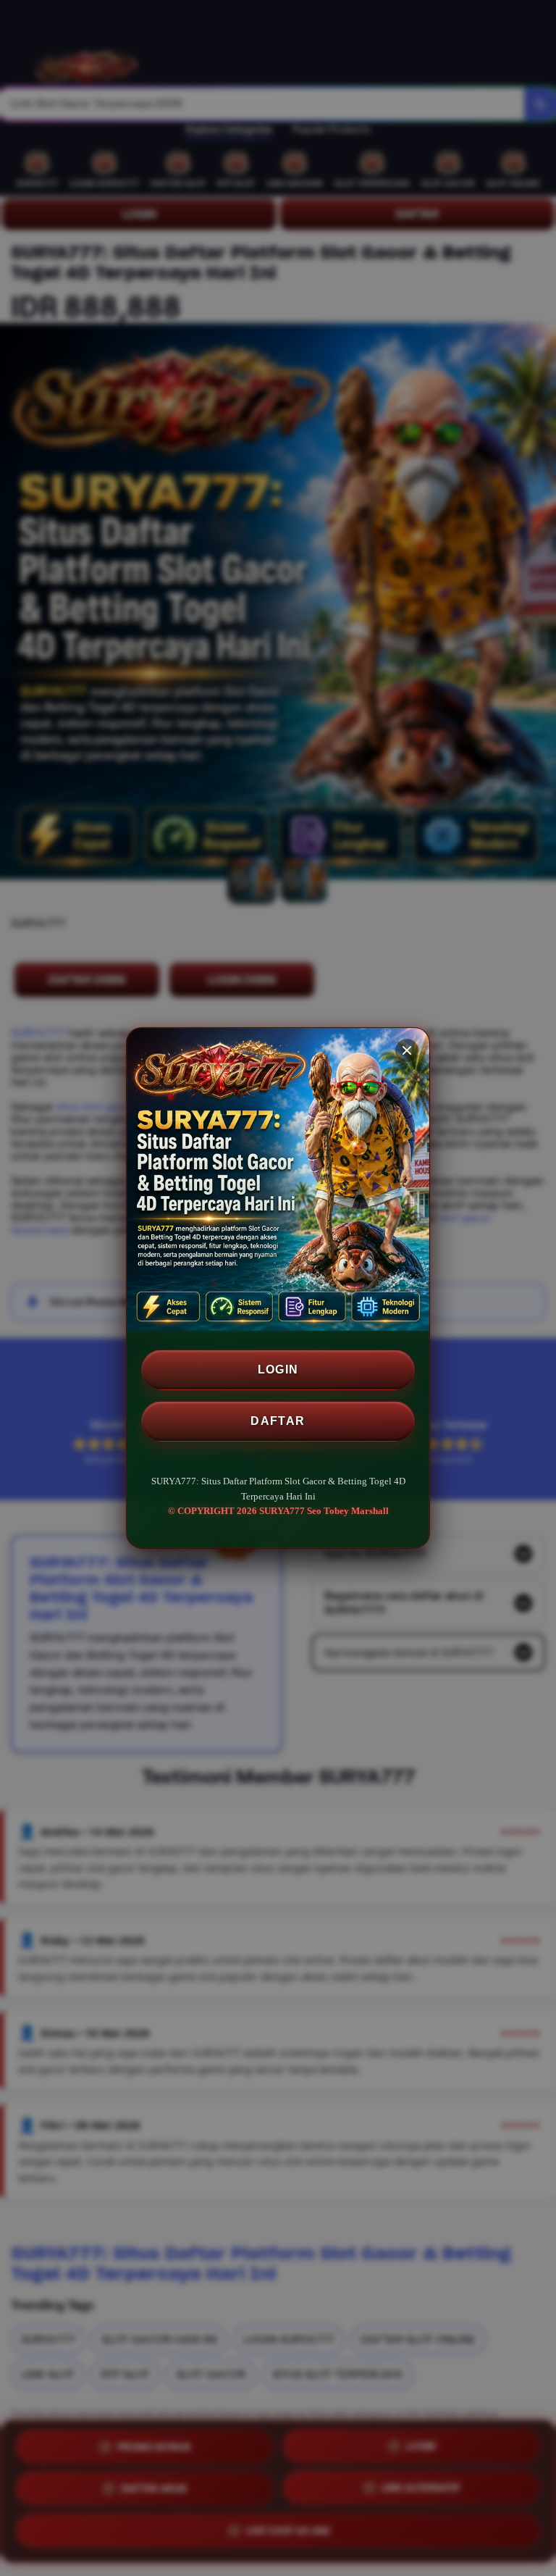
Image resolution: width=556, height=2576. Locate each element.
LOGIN (278, 1369)
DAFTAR (278, 1421)
